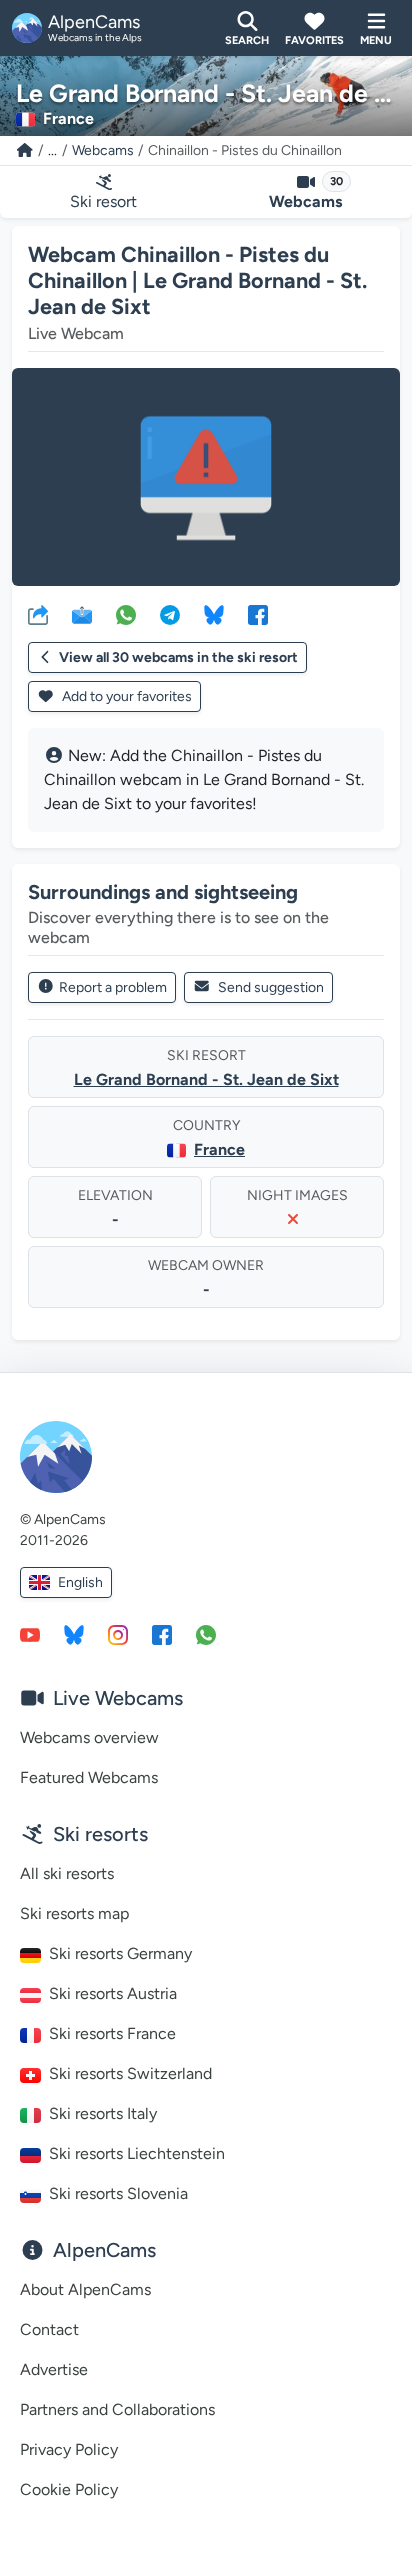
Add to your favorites (125, 696)
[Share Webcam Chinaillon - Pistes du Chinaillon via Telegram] (170, 614)
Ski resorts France (112, 2033)
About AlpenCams (85, 2289)
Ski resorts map (74, 1913)
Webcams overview (89, 1737)
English (80, 1582)
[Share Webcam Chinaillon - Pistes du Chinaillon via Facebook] (258, 614)
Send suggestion (271, 987)
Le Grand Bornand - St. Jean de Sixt (206, 1079)
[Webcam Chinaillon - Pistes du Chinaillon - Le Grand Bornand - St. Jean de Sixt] (206, 477)
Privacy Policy (69, 2449)
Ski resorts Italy (103, 2113)
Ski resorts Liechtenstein (137, 2153)
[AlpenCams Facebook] (162, 1634)
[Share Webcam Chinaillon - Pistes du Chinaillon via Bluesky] (214, 614)
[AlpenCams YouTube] (30, 1634)
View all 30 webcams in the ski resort (178, 657)
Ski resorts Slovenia (118, 2193)
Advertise (54, 2369)
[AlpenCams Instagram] (118, 1634)
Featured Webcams (89, 1777)
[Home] (25, 150)
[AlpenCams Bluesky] (74, 1634)
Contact (49, 2329)
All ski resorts (67, 1873)
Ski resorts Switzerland (130, 2073)
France (219, 1149)
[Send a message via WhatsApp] (206, 1634)
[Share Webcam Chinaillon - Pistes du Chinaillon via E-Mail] (82, 614)
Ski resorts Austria (113, 1993)
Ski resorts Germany (120, 1953)
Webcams (103, 150)
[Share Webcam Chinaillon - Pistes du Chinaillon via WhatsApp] (126, 614)
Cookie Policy (69, 2489)
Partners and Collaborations (117, 2409)
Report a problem (113, 987)
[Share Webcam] (38, 614)
